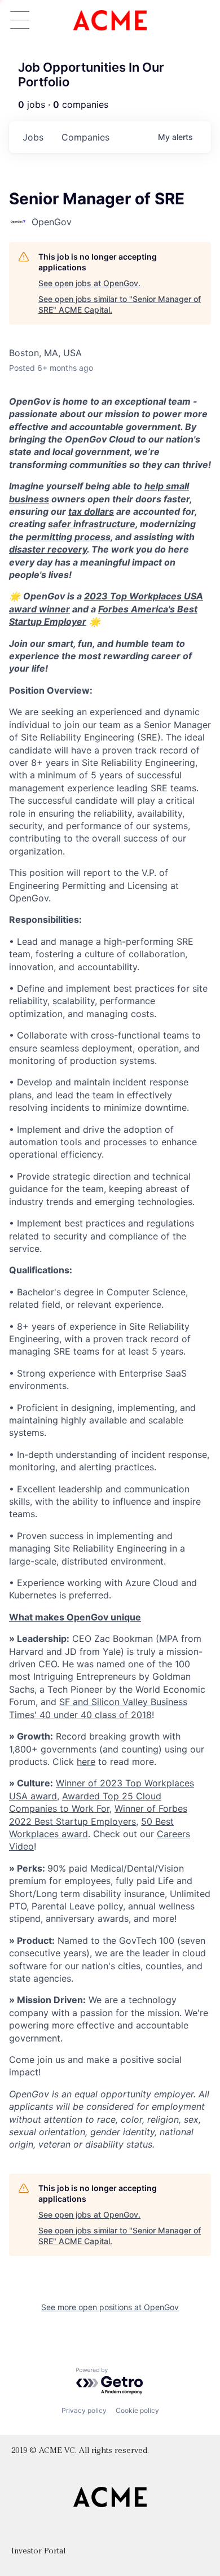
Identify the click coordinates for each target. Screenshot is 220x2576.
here (86, 1762)
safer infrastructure (92, 524)
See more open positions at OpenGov (110, 2307)
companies (85, 137)
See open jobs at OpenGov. (89, 283)
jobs (33, 137)
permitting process (68, 537)
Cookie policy (137, 2410)
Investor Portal (38, 2551)
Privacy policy (84, 2410)
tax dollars (91, 511)
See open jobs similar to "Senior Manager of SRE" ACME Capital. (120, 305)
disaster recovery (48, 549)
